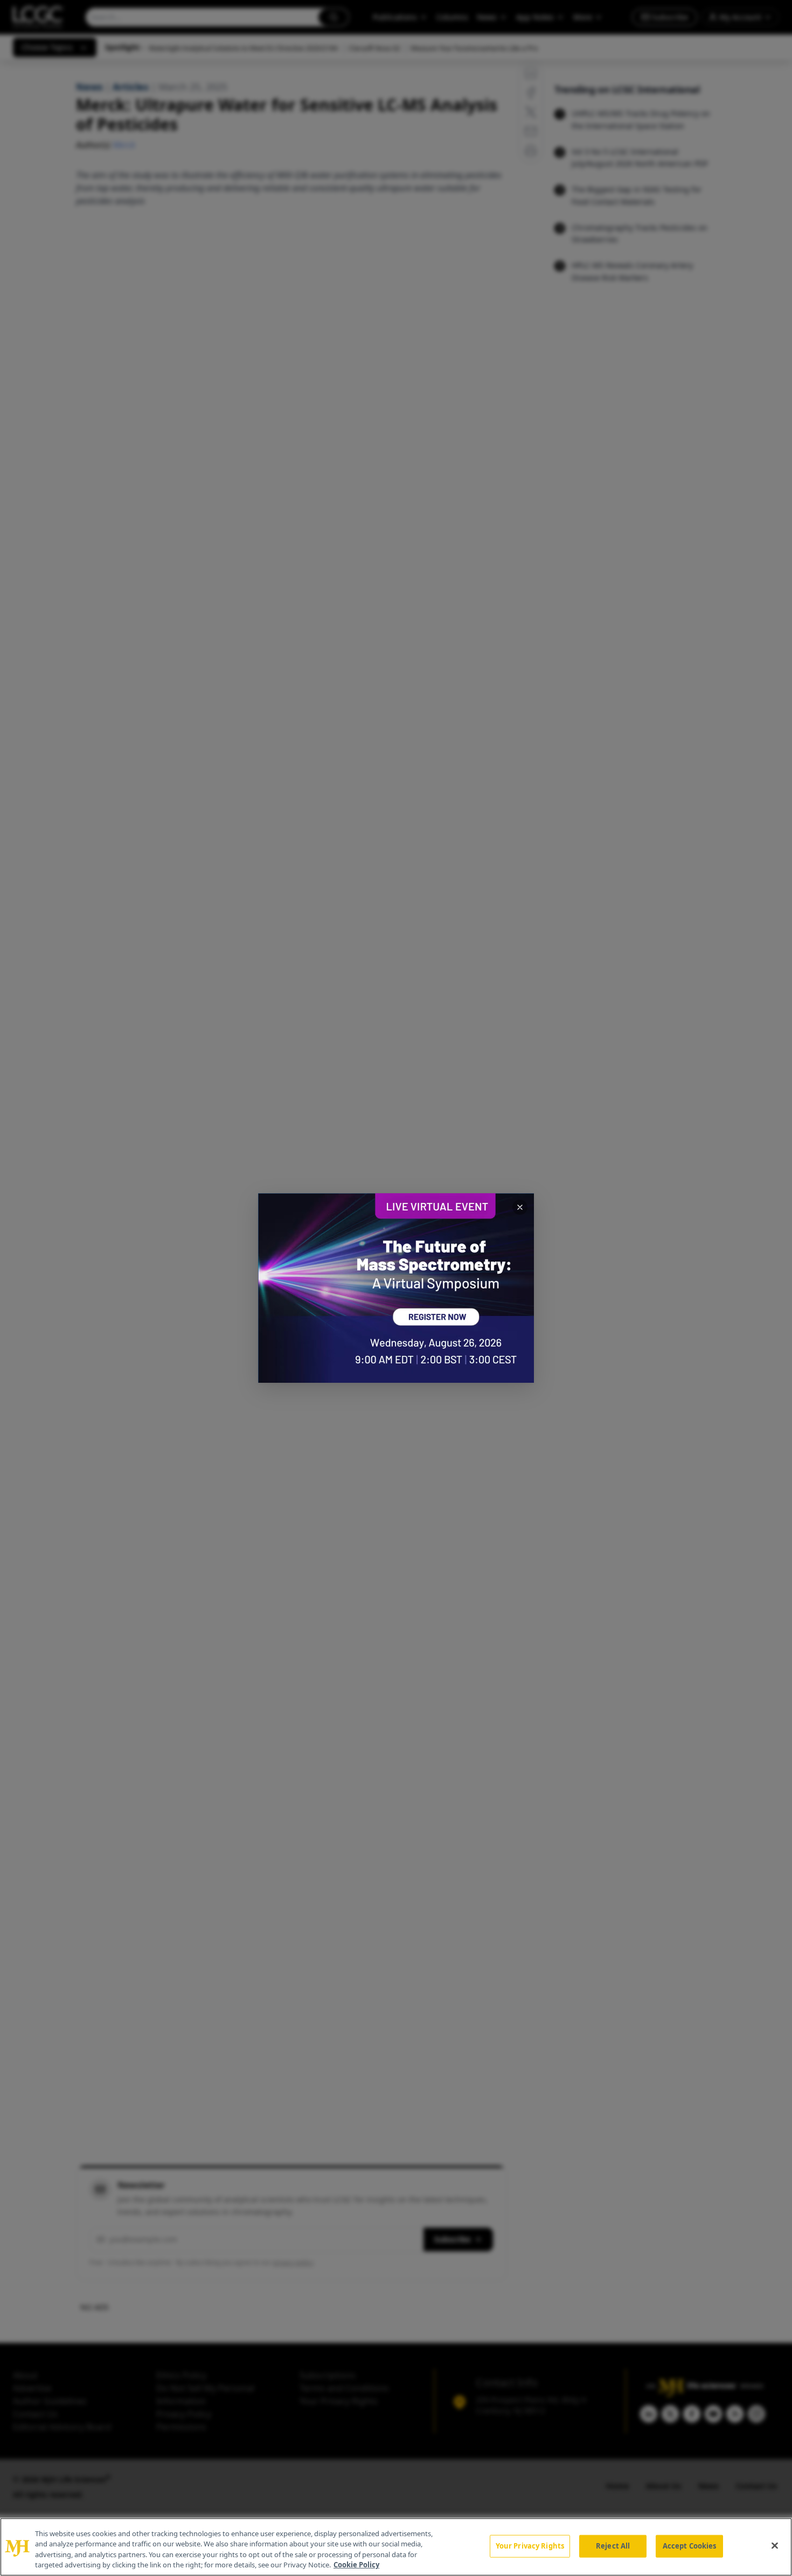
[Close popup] (520, 1207)
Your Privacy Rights (530, 2546)
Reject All (613, 2546)
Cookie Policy (356, 2565)
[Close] (775, 2545)
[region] (396, 2547)
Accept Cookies (690, 2546)
